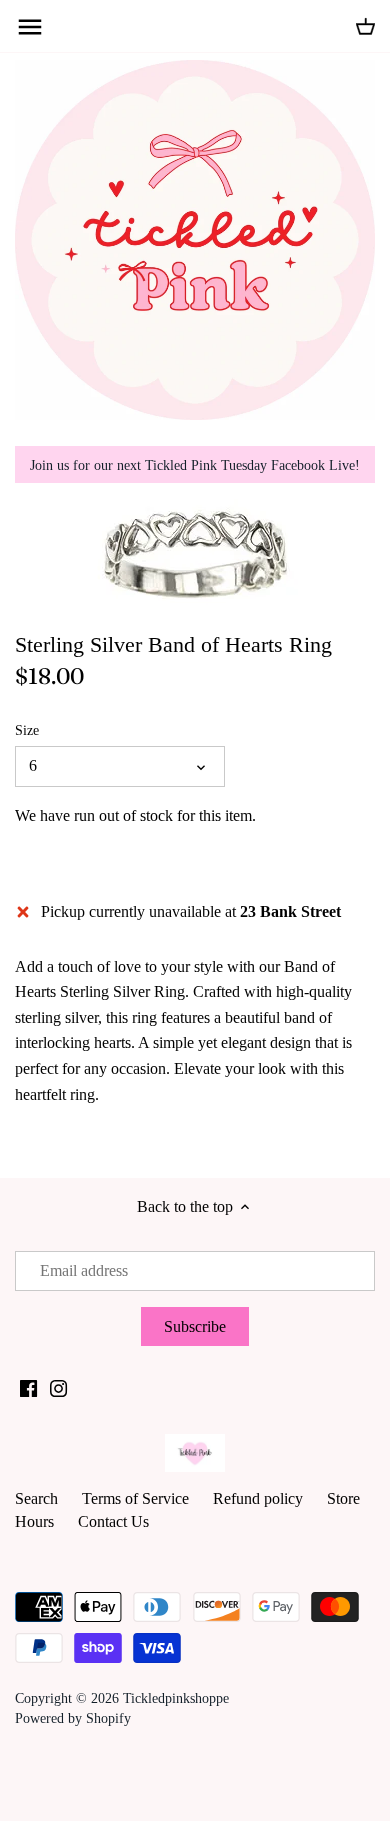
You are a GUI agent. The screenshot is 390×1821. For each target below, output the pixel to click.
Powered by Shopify (73, 1718)
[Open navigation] (30, 27)
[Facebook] (28, 1387)
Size (27, 730)
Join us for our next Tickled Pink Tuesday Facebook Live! (195, 465)
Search (36, 1498)
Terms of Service (135, 1498)
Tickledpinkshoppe (176, 1698)
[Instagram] (58, 1387)
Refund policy (258, 1498)
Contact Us (113, 1521)
